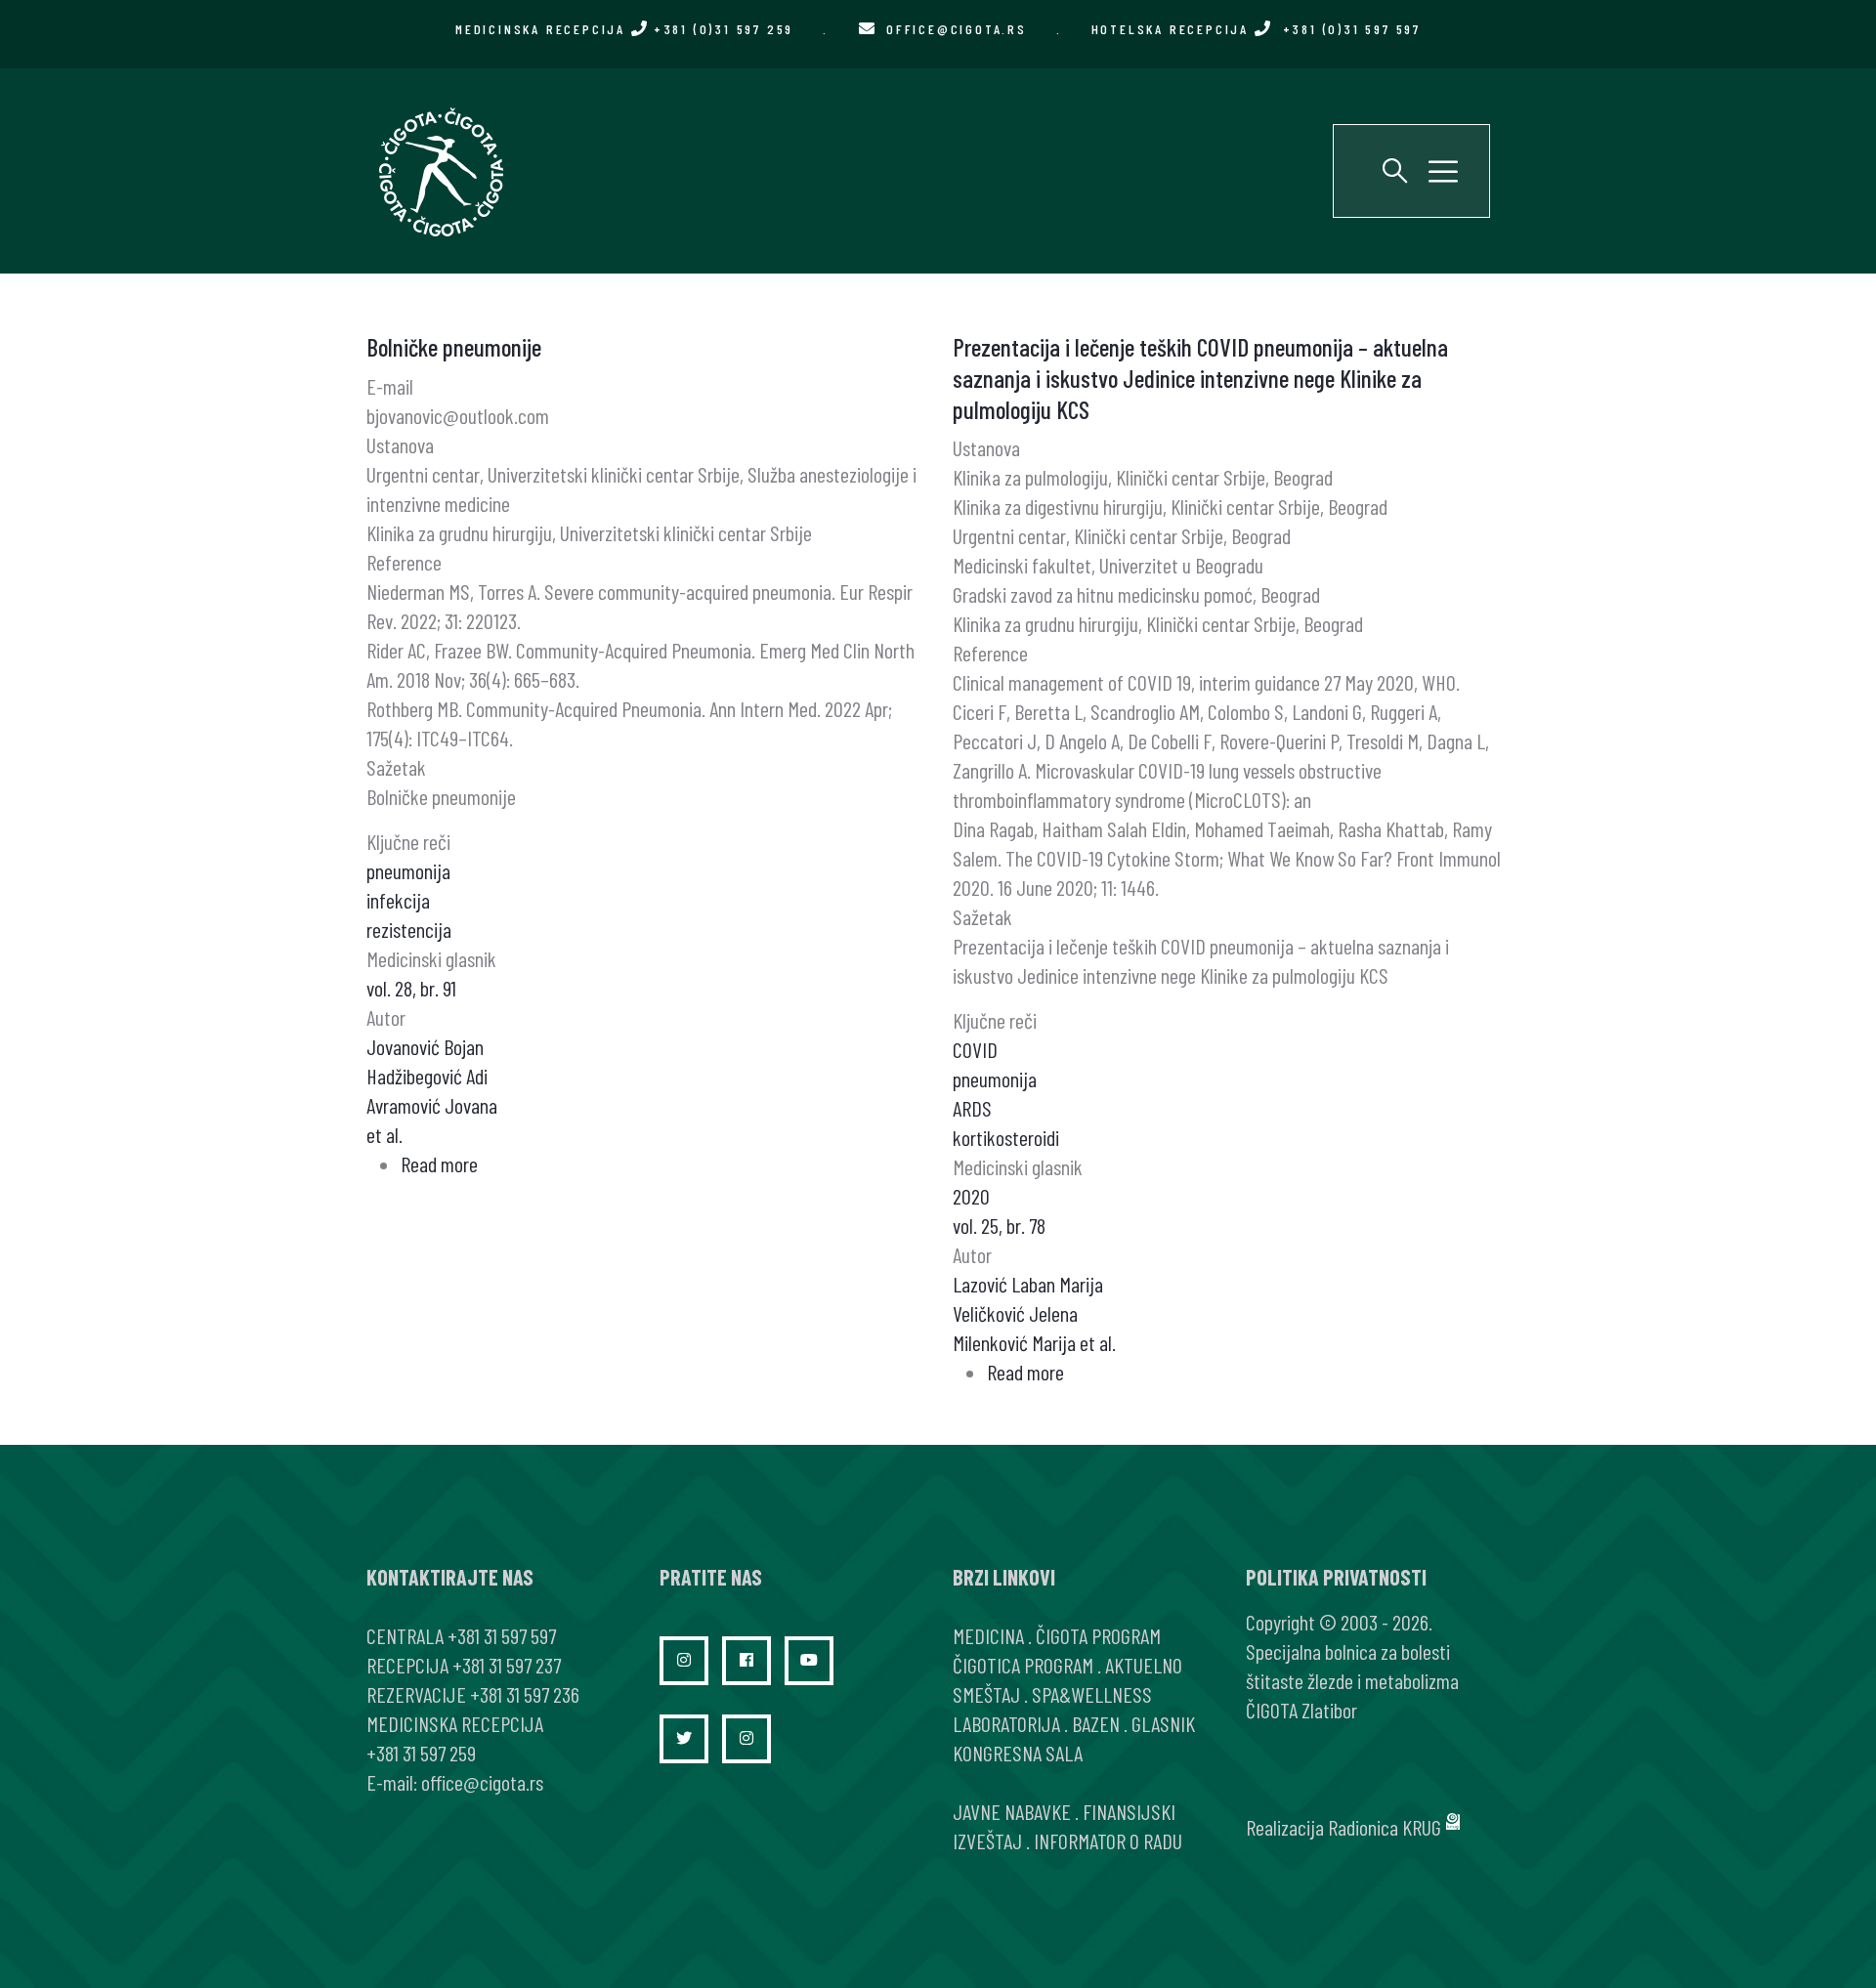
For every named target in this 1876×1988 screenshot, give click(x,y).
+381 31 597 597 (502, 1635)
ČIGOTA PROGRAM (1098, 1635)
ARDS (972, 1108)
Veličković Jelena (1015, 1313)
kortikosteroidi (1006, 1137)
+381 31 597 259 (421, 1753)
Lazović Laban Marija (1028, 1284)
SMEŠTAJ (986, 1694)
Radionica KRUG (1385, 1827)
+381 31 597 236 (525, 1694)
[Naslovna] (440, 171)
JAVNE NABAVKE (1012, 1811)
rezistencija (409, 929)
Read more (439, 1163)
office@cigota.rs (957, 29)
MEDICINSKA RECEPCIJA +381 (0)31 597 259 (624, 29)
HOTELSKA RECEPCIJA (1256, 29)
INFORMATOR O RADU (1108, 1840)
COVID (975, 1049)
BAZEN (1096, 1723)
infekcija (398, 900)
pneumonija (408, 870)
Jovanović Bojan (425, 1046)
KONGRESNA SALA (1018, 1753)
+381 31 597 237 (507, 1665)
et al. (384, 1134)
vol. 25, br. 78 (999, 1225)
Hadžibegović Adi (427, 1076)
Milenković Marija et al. (1034, 1342)
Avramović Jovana (432, 1105)
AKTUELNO (1144, 1665)
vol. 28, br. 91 (411, 988)
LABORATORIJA (1006, 1723)
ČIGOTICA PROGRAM (1023, 1665)
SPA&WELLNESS (1092, 1694)
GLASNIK (1163, 1723)
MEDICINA (988, 1635)
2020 (971, 1196)
